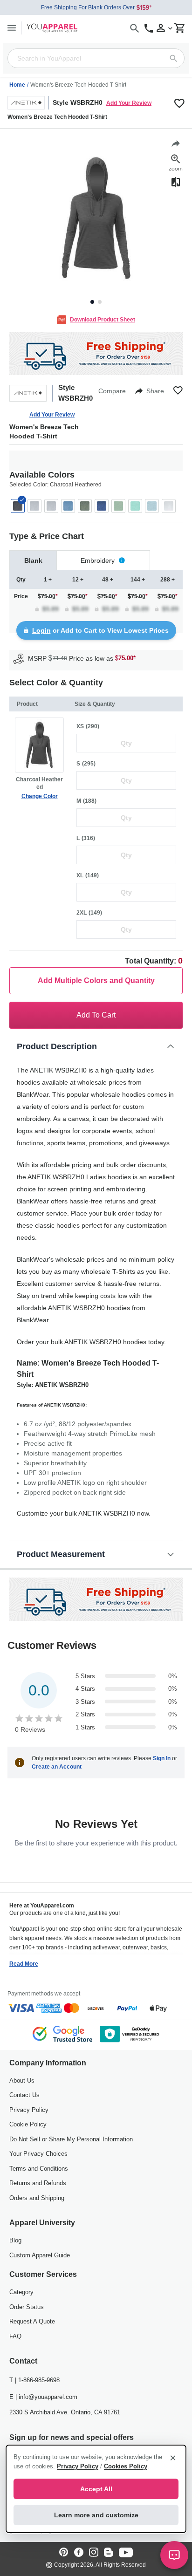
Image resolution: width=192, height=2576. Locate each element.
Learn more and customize (96, 2515)
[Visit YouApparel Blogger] (109, 2553)
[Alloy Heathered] (51, 506)
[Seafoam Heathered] (135, 506)
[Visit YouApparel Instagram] (94, 2553)
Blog (15, 2240)
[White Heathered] (169, 506)
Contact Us (24, 2095)
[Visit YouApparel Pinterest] (64, 2553)
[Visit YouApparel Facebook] (79, 2553)
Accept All (96, 2489)
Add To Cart (96, 1015)
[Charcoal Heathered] (18, 506)
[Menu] (12, 28)
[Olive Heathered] (118, 506)
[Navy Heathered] (102, 506)
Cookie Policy (28, 2124)
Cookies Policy (126, 2466)
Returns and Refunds (38, 2183)
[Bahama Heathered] (68, 506)
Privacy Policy (29, 2110)
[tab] (33, 560)
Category (21, 2292)
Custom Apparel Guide (40, 2255)
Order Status (27, 2307)
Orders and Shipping (37, 2198)
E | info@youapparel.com (43, 2397)
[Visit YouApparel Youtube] (126, 2553)
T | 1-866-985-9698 (34, 2380)
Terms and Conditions (39, 2169)
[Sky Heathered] (152, 506)
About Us (22, 2081)
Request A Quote (32, 2321)
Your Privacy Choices (38, 2154)
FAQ (15, 2336)
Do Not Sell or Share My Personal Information (71, 2139)
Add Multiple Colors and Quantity (96, 981)
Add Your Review (129, 103)
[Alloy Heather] (34, 506)
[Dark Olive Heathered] (85, 506)
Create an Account (57, 1767)
